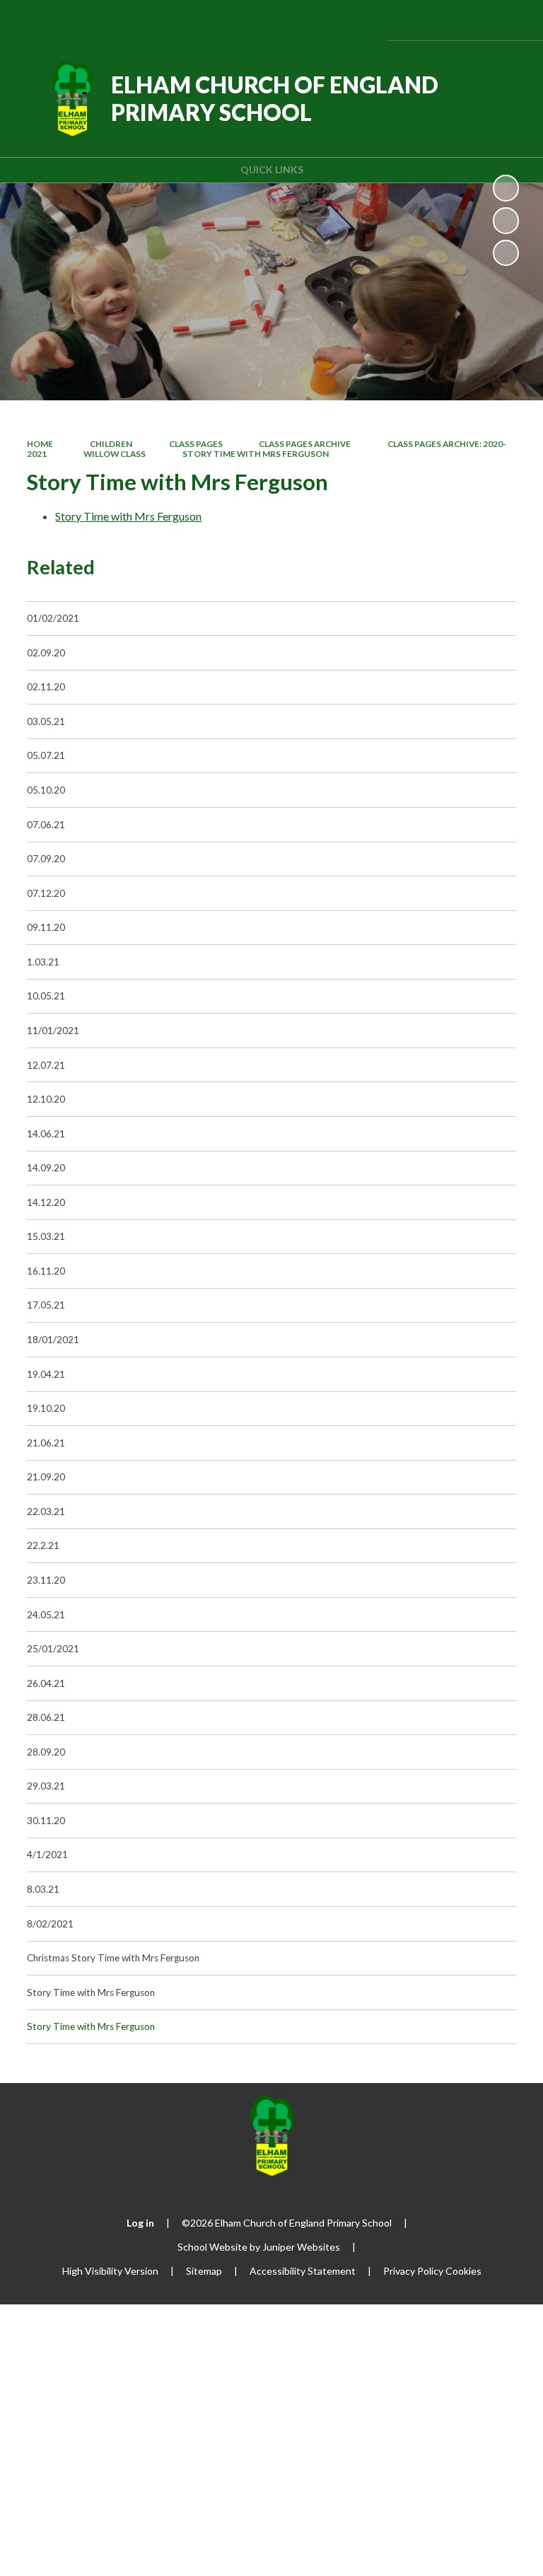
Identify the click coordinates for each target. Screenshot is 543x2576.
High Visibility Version (110, 2271)
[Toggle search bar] (475, 20)
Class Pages (196, 444)
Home (40, 444)
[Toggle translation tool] (439, 20)
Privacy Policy (413, 2271)
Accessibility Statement (303, 2271)
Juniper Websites (301, 2247)
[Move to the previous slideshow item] (506, 220)
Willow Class (115, 454)
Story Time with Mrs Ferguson (256, 454)
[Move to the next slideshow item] (506, 253)
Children (111, 444)
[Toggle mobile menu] (513, 20)
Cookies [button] (463, 2271)
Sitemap (204, 2271)
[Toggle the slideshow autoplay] (506, 188)
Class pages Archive (305, 444)
